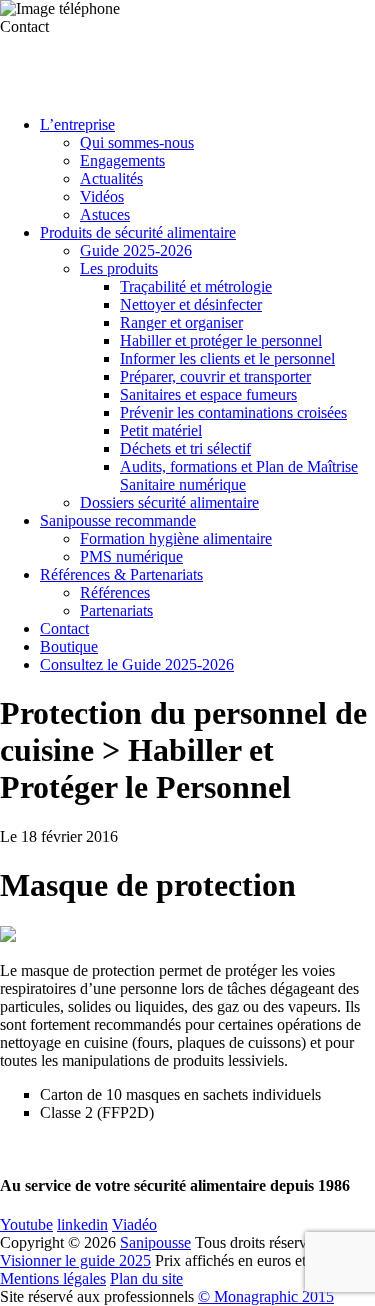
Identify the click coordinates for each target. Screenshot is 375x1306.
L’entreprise (77, 124)
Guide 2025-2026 (136, 250)
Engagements (122, 160)
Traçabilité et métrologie (196, 286)
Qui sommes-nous (137, 142)
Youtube (26, 1224)
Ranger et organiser (181, 322)
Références (115, 592)
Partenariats (116, 610)
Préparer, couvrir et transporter (215, 376)
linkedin (82, 1224)
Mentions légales (53, 1278)
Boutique (69, 646)
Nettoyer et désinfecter (191, 304)
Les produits (119, 268)
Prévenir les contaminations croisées (233, 412)
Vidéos (102, 196)
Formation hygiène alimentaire (176, 538)
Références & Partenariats (121, 574)
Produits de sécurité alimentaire (138, 232)
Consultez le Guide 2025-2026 (137, 664)
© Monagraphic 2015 (266, 1296)
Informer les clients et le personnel (227, 358)
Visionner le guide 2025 (75, 1260)
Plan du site (146, 1278)
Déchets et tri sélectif (185, 448)
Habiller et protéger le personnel (221, 340)
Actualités (111, 178)
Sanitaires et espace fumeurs (208, 394)
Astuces (105, 214)
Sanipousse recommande (118, 520)
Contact (64, 628)
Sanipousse (155, 1242)
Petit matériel (161, 430)
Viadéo (134, 1224)
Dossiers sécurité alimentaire (169, 502)
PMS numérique (131, 556)
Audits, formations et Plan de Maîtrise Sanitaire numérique (239, 475)
